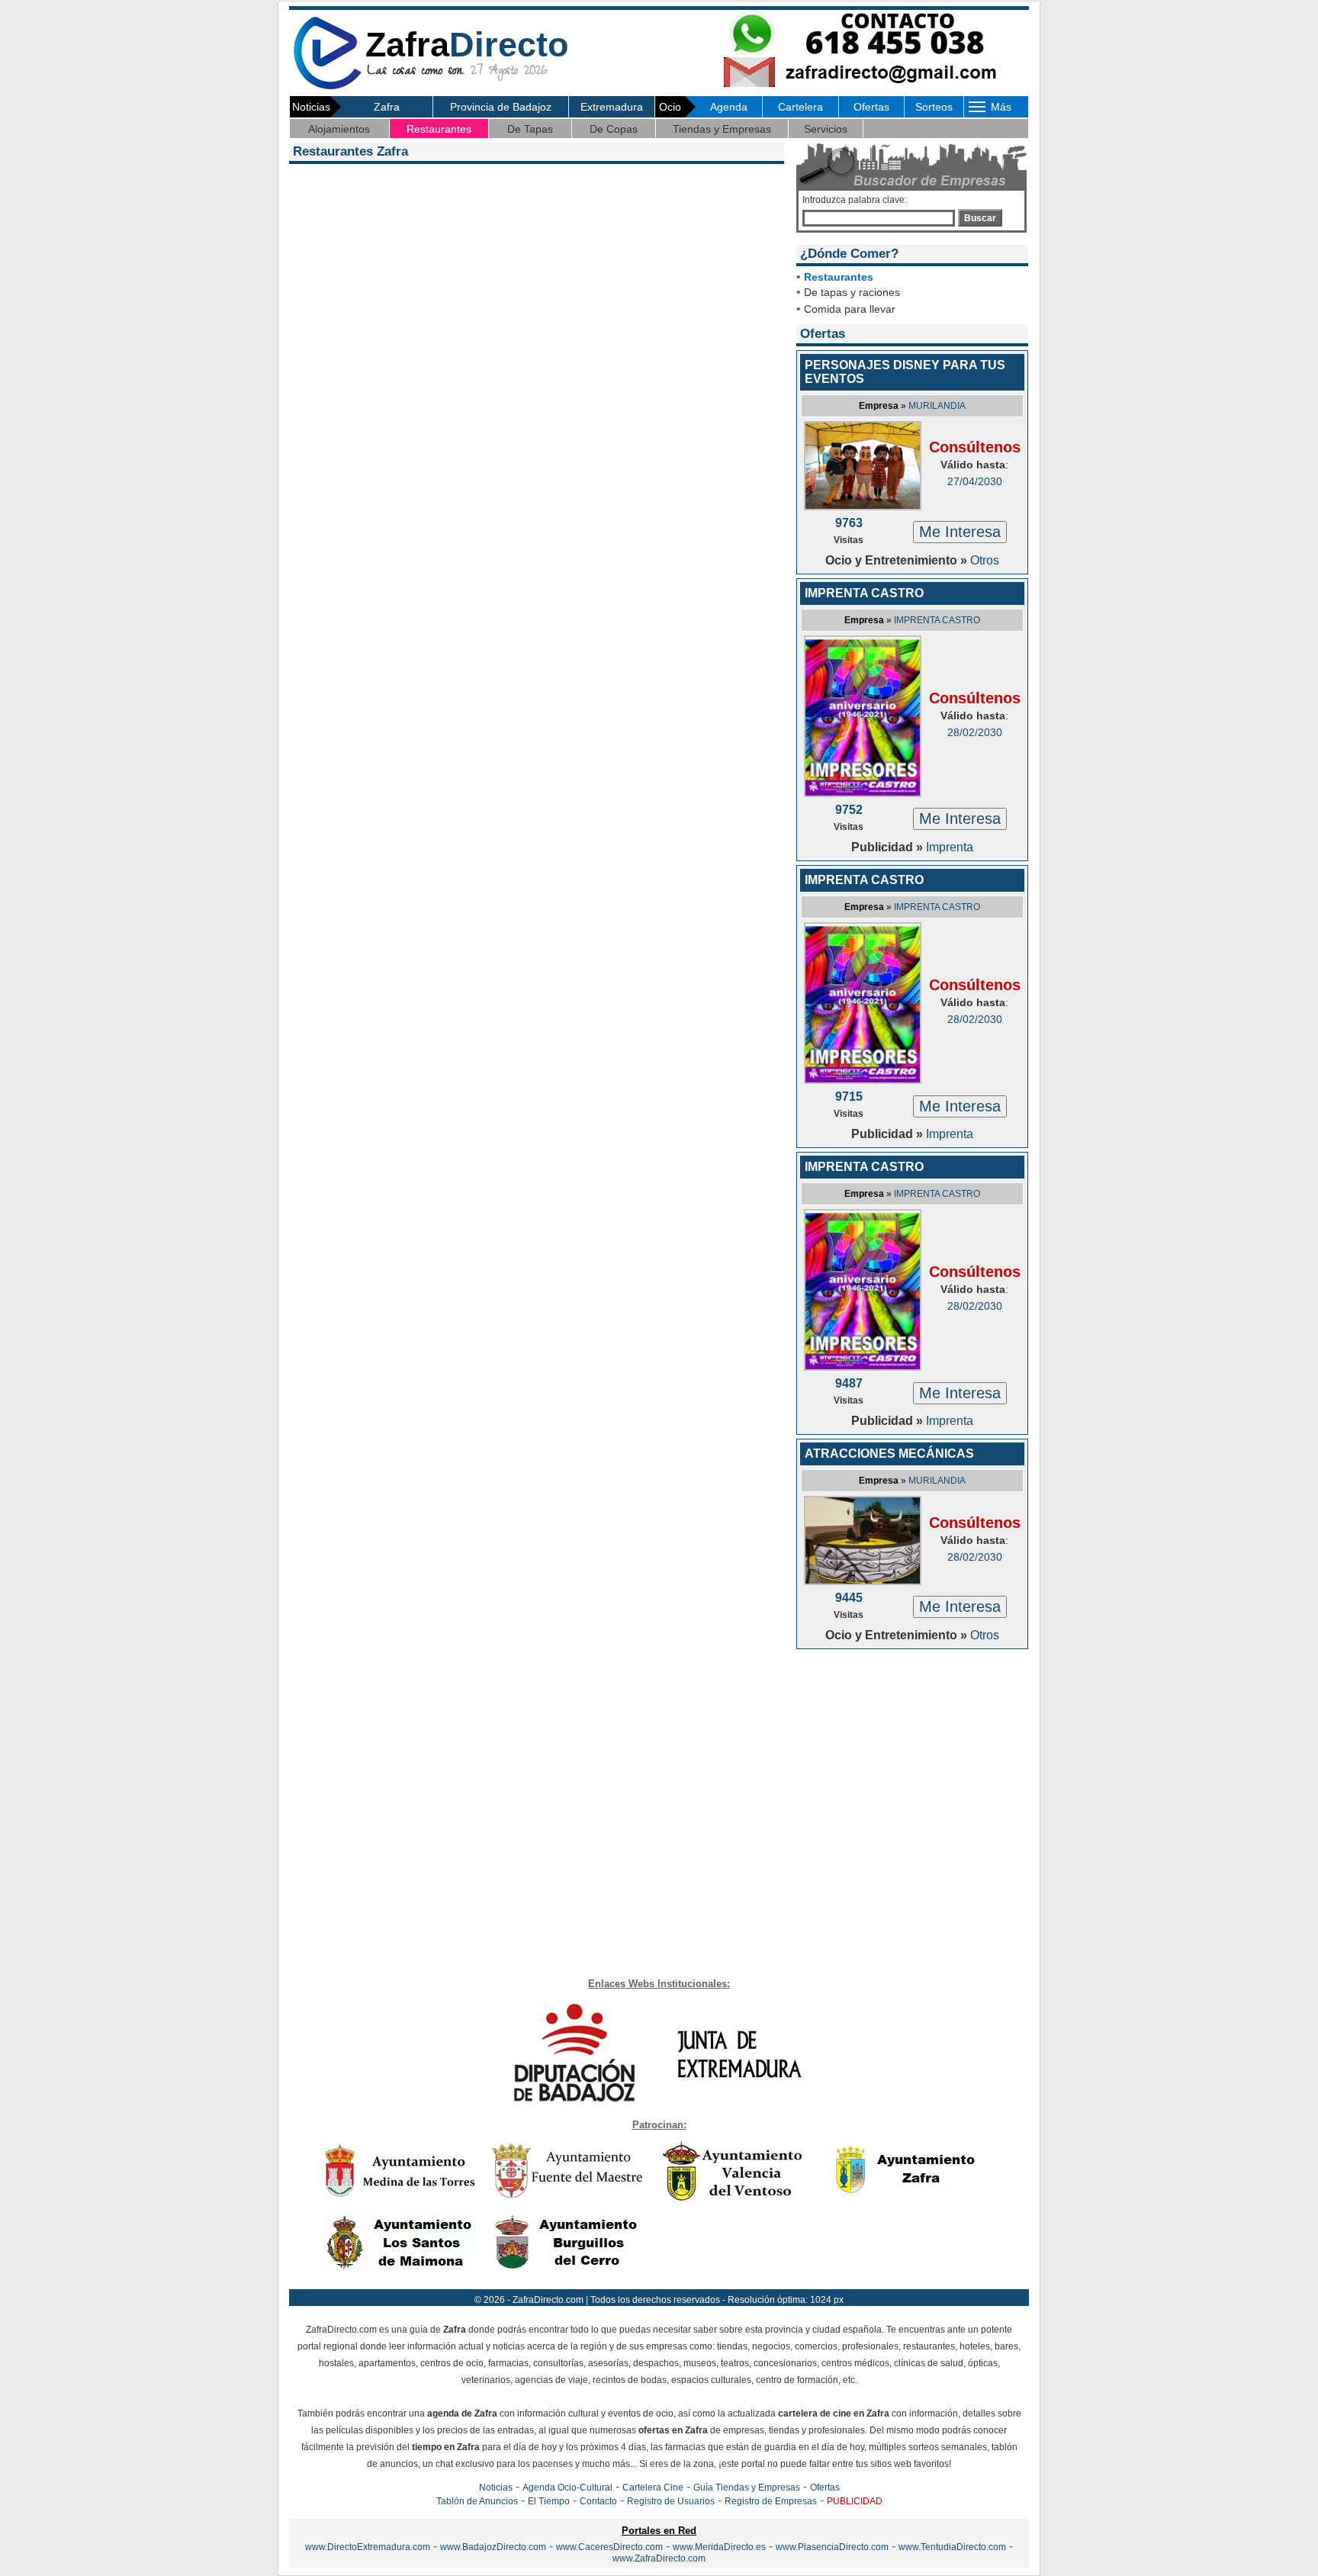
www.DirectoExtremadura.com (368, 2547)
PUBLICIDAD (855, 2501)
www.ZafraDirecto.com (659, 2558)
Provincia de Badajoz (501, 107)
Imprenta (950, 847)
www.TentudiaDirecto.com (952, 2547)
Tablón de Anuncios (477, 2501)
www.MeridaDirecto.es (719, 2547)
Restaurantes (439, 129)
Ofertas (871, 107)
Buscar (980, 218)
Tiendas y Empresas (722, 129)
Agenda (729, 107)
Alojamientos (339, 129)
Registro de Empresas (771, 2501)
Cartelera (800, 107)
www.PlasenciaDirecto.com (832, 2547)
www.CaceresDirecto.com (609, 2547)
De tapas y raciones (852, 292)
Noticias (496, 2488)
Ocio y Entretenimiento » (898, 560)
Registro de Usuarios (671, 2501)
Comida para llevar (850, 309)
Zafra (387, 107)
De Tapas (530, 129)
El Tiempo (549, 2501)
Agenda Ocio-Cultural (567, 2488)
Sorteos (934, 107)
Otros (985, 560)
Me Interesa (960, 532)
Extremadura (612, 107)
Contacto (598, 2501)
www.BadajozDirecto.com (493, 2547)
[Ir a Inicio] (327, 87)
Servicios (826, 129)
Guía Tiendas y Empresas (747, 2488)
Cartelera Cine (653, 2488)
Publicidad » (889, 847)
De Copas (614, 129)
